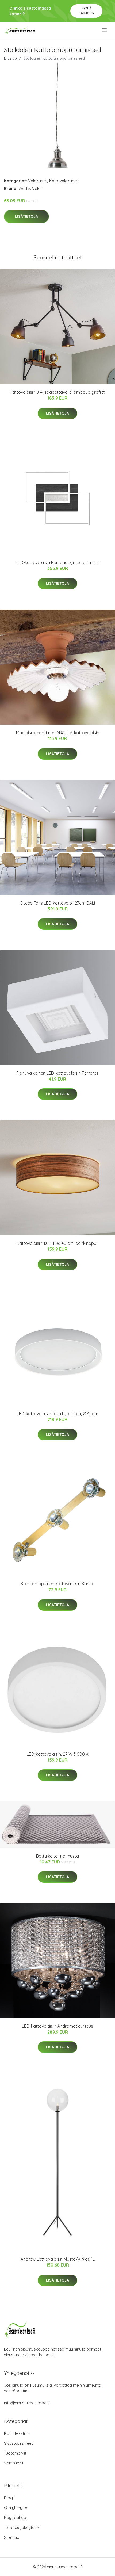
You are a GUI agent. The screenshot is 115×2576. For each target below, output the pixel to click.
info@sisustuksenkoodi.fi (27, 2403)
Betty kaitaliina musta (57, 1856)
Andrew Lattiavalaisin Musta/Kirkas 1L (58, 2259)
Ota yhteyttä (16, 2508)
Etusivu (10, 58)
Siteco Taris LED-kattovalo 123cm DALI (58, 903)
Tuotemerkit (15, 2453)
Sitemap (12, 2537)
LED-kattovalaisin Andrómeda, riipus (57, 2026)
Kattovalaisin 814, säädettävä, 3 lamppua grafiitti (58, 392)
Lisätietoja (26, 216)
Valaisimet (38, 181)
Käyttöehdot (16, 2518)
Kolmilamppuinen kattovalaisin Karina (57, 1584)
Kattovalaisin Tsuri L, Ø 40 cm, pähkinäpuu (58, 1243)
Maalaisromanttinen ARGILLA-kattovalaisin (58, 733)
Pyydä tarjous (87, 11)
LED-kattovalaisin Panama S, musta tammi (57, 562)
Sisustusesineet (18, 2443)
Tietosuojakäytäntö (22, 2527)
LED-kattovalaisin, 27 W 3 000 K (58, 1754)
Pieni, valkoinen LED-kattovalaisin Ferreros (57, 1073)
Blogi (9, 2498)
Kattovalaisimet (64, 181)
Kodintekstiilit (16, 2433)
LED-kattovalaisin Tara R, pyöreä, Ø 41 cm (57, 1414)
